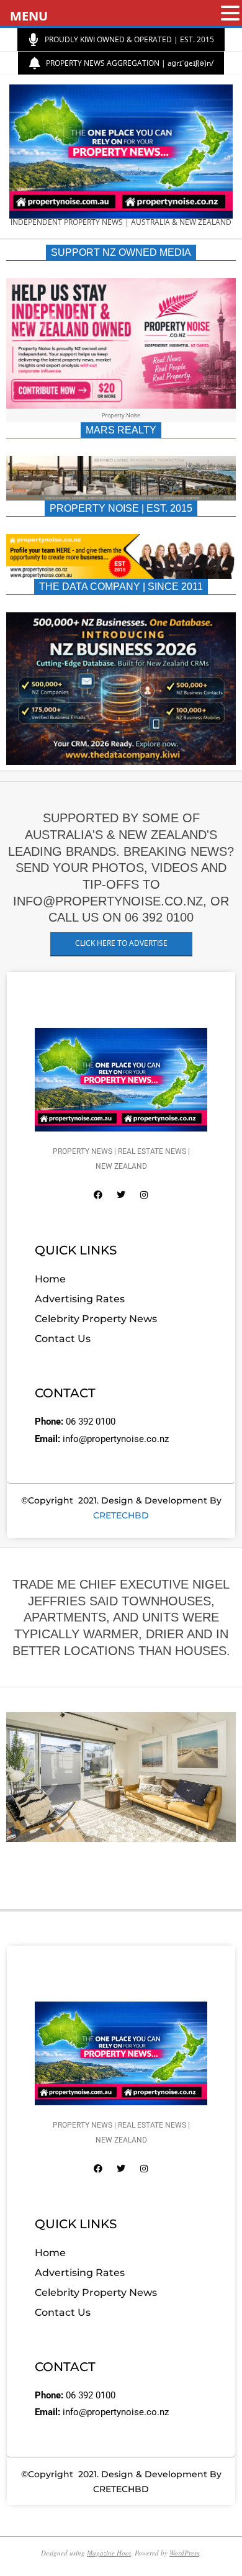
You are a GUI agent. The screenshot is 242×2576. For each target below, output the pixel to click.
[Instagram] (144, 1195)
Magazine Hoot (109, 2553)
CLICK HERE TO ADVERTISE (121, 943)
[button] (230, 14)
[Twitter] (121, 1195)
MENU (29, 16)
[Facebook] (98, 1195)
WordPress (184, 2553)
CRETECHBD (121, 1515)
